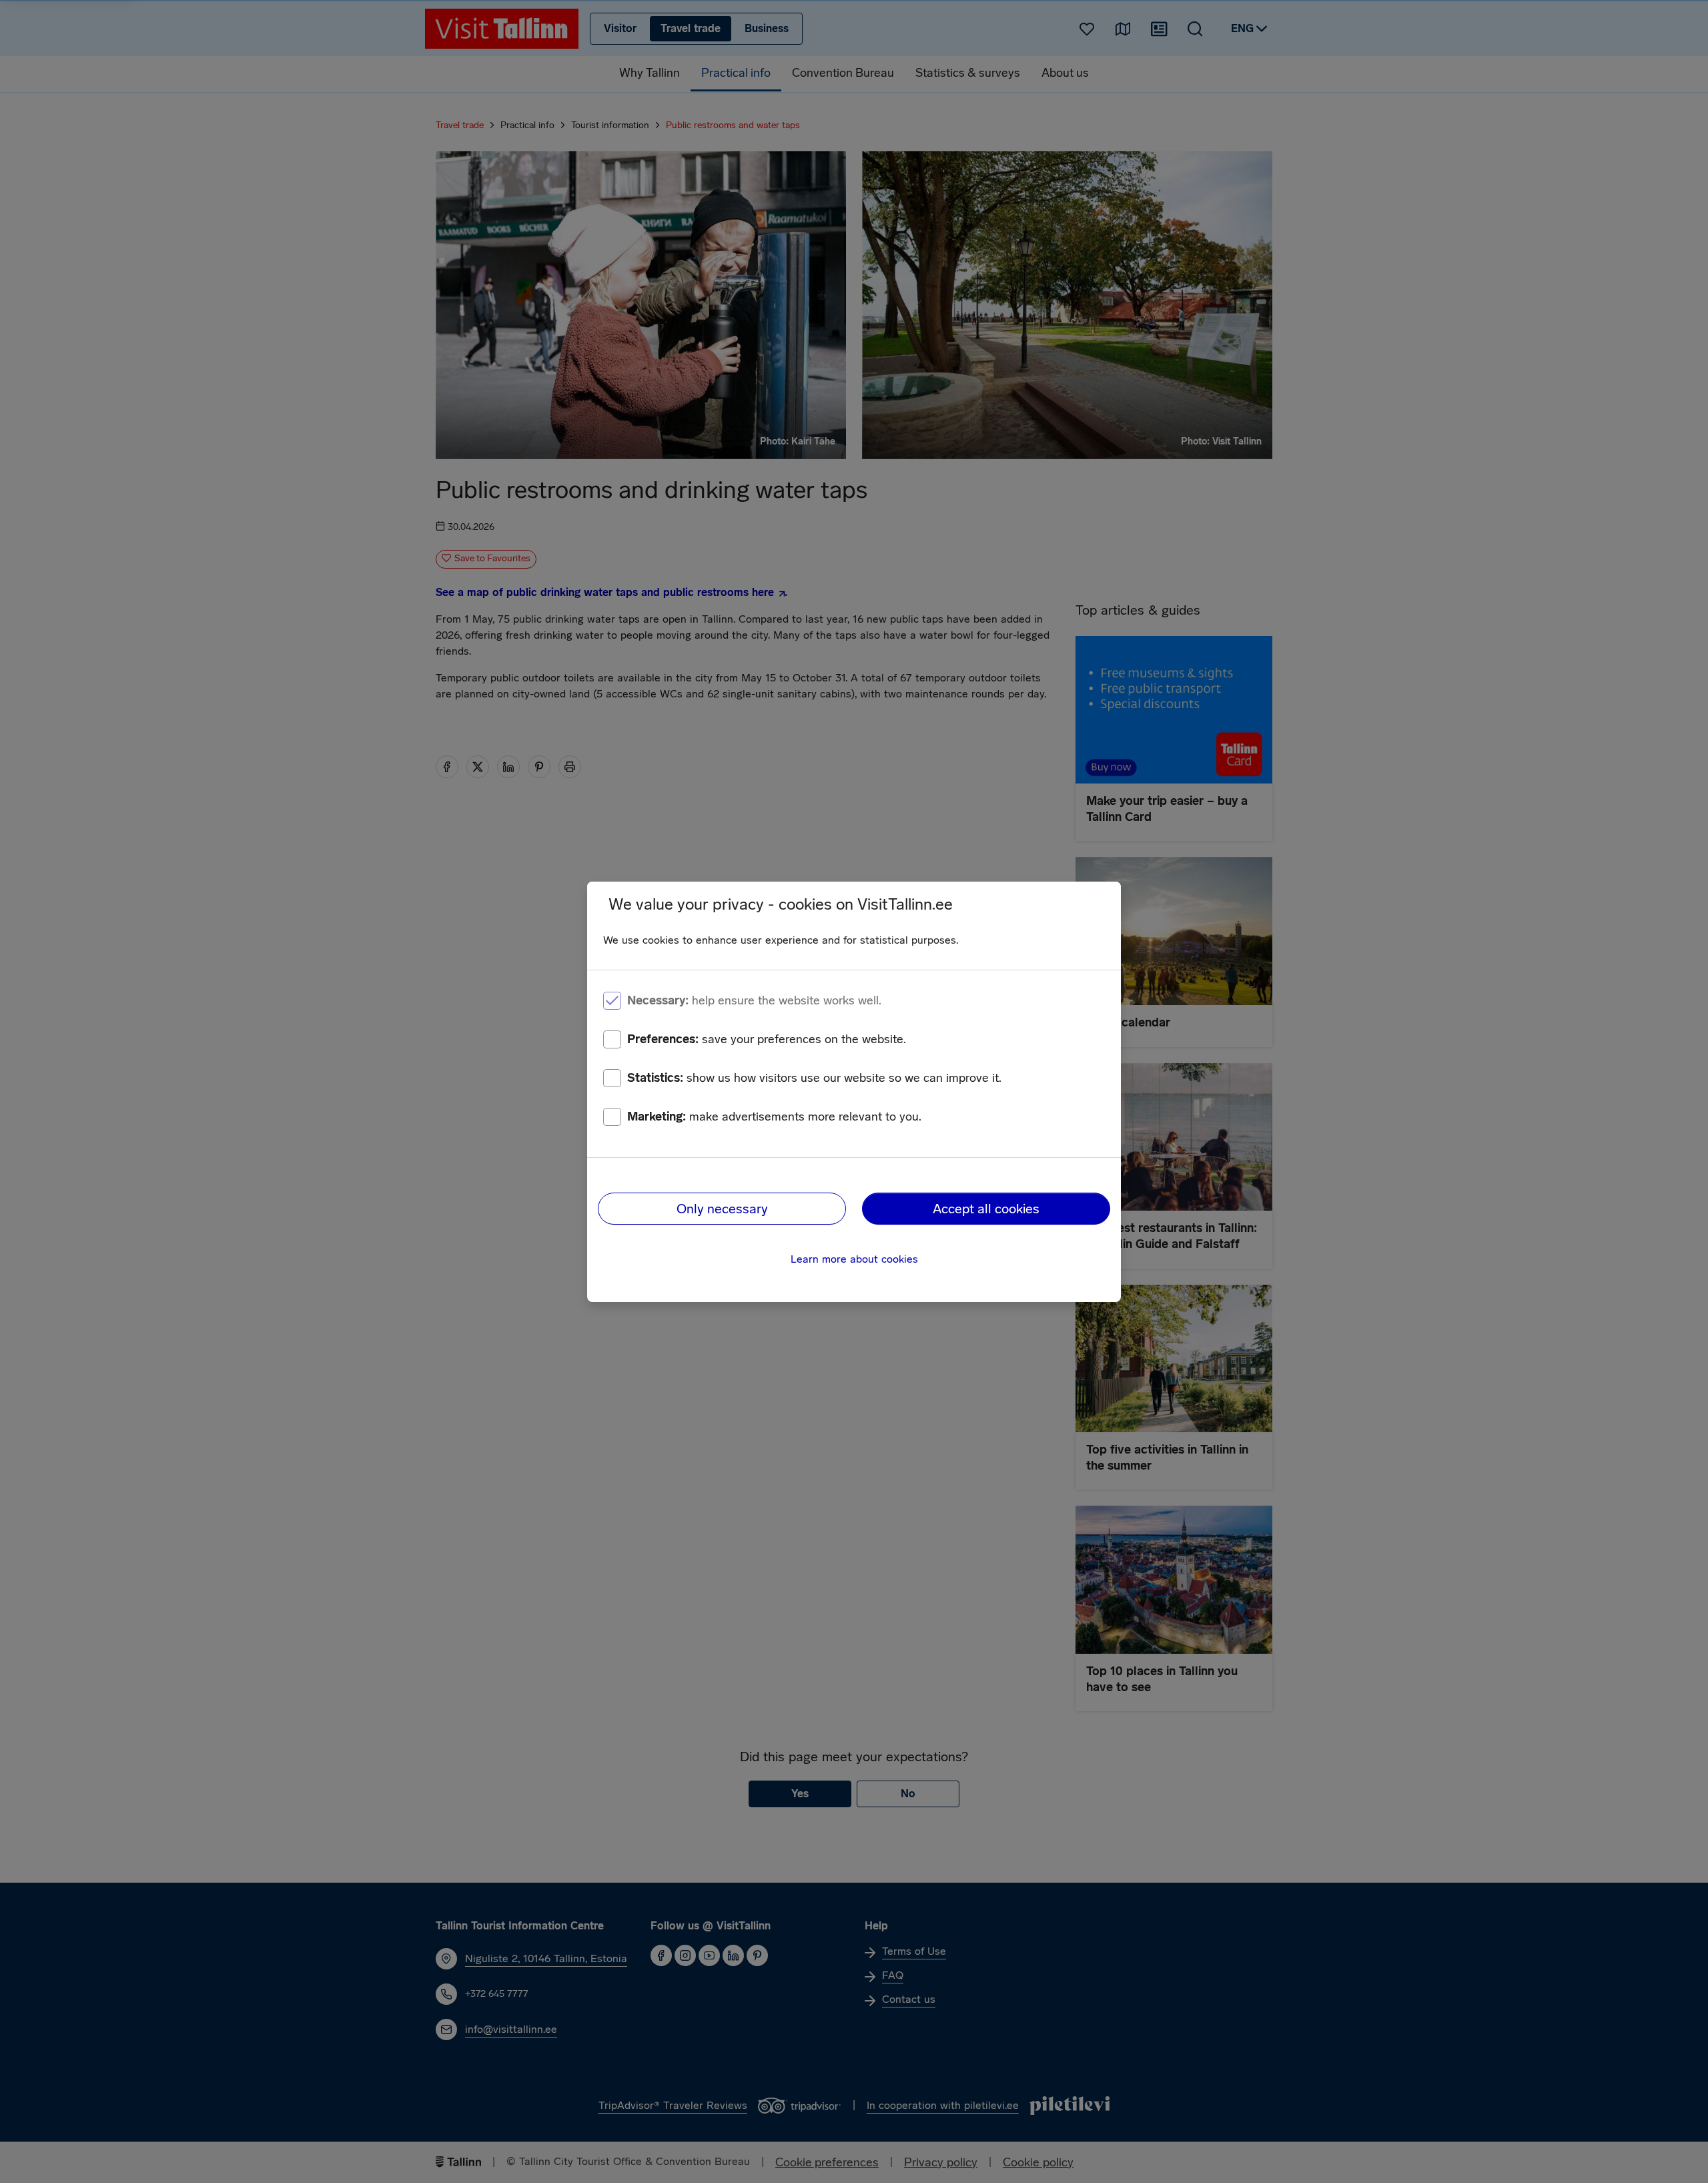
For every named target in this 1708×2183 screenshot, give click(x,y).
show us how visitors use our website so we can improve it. (814, 1078)
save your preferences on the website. (767, 1039)
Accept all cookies (986, 1209)
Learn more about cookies (854, 1259)
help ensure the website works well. (754, 1000)
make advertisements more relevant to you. (774, 1117)
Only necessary (722, 1209)
